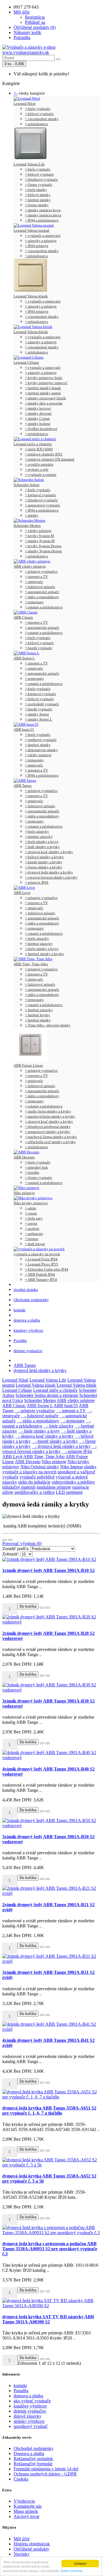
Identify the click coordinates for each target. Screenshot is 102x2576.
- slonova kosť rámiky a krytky (44, 1436)
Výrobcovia (24, 2501)
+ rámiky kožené (38, 424)
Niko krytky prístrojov (31, 1203)
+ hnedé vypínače (39, 648)
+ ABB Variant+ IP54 (41, 1280)
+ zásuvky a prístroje (41, 241)
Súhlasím (80, 2563)
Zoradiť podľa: (16, 1549)
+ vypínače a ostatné (41, 475)
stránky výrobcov (29, 2421)
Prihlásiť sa (35, 22)
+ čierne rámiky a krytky (44, 867)
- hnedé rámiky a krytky (55, 1441)
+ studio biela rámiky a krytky (48, 1111)
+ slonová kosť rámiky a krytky (49, 1121)
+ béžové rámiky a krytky (44, 857)
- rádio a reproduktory (38, 1421)
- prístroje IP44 (77, 1451)
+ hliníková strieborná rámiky (48, 1127)
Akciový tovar (26, 2516)
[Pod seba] (5, 1540)
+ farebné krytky (38, 1015)
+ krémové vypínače (41, 495)
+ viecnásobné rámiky (42, 119)
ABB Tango (23, 786)
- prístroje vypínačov (35, 1411)
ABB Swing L (24, 658)
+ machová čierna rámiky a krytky (51, 1137)
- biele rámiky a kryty (39, 1431)
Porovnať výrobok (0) (22, 1543)
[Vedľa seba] (10, 1540)
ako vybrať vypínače (32, 2401)
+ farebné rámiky (38, 200)
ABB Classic (23, 617)
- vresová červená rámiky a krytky (49, 1449)
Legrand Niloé (25, 104)
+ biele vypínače (38, 109)
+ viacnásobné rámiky (42, 251)
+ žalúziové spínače (40, 587)
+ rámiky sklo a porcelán (44, 403)
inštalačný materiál (19, 1487)
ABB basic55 (24, 729)
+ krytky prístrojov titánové (46, 383)
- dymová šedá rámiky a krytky (61, 1446)
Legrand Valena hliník (31, 332)
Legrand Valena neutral (31, 230)
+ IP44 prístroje (37, 246)
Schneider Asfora (26, 485)
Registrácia (35, 17)
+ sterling (32, 1229)
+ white (31, 1208)
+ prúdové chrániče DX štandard (50, 459)
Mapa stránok (26, 2511)
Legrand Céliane (26, 362)
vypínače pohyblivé (37, 1477)
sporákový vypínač (31, 2426)
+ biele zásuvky (37, 831)
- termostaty (73, 1421)
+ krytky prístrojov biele (44, 378)
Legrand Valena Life (29, 164)
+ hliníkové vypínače (41, 179)
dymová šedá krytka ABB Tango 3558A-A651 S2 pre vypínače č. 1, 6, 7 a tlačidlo (49, 2111)
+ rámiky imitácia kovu (43, 210)
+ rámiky (32, 515)
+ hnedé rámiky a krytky (44, 862)
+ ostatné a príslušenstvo (44, 607)
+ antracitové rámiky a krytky (48, 1132)
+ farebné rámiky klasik (43, 388)
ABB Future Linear (28, 1065)
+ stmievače (34, 582)
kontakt (20, 1310)
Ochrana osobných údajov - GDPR (45, 2474)
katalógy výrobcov (28, 1330)
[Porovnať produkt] (48, 1608)
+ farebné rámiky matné (43, 393)
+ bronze (32, 1239)
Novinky (22, 2554)
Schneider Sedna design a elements (47, 1395)
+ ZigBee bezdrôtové (41, 429)
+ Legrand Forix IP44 (41, 1259)
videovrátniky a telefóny (73, 1482)
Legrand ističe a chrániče (33, 444)
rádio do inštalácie (34, 1482)
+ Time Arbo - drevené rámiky (48, 1025)
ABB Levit (22, 893)
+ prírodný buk (36, 1167)
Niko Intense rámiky (78, 1467)
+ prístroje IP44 (37, 882)
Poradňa (20, 1341)
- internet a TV (71, 1411)
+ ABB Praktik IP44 (40, 1274)
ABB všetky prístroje (30, 566)
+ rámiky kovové (38, 408)
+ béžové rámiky (38, 195)
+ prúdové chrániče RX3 (44, 454)
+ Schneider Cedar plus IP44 (47, 1269)
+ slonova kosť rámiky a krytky (49, 852)
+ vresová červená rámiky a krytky (51, 877)
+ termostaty (34, 602)
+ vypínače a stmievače (43, 236)
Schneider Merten (27, 526)
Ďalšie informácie (72, 2571)
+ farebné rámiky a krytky (45, 954)
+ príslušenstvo (37, 124)
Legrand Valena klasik (31, 296)
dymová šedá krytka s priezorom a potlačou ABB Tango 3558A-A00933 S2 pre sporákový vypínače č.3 (50, 2249)
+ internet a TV (36, 577)
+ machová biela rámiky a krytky (50, 1116)
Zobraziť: (11, 1554)
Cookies (21, 2479)
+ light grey (34, 1218)
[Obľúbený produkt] (42, 1608)
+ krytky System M (40, 536)
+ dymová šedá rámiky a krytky (49, 872)
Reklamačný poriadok (33, 2459)
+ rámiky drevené (38, 413)
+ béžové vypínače (39, 114)
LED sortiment (69, 1492)
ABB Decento (24, 1157)
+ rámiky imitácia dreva (43, 215)
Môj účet (22, 2539)
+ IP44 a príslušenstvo (42, 220)
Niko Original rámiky (40, 1467)
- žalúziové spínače (40, 1416)
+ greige (31, 1223)
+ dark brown (35, 1244)
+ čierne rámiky (37, 205)
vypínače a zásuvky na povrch (37, 1254)
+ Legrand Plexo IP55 (42, 1264)
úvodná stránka (26, 1290)
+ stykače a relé (37, 469)
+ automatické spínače (42, 592)
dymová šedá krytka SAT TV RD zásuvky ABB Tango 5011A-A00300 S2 (48, 2319)
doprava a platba (27, 1320)
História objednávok (32, 2544)
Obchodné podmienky (31, 1300)
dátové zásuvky (27, 2416)
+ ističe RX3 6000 (39, 449)
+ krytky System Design (43, 546)
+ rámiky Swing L (39, 719)
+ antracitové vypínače (42, 505)
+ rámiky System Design (43, 551)
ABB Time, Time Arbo (31, 964)
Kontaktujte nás (28, 2506)
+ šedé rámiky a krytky (42, 847)
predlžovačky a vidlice (35, 1492)
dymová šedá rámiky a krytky (40, 1370)
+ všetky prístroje (38, 531)
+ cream (31, 1213)
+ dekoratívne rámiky (41, 750)
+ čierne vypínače (39, 185)
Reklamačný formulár (33, 2464)
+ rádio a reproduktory (42, 597)
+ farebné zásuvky (39, 837)
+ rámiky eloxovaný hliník (45, 398)
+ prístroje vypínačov (41, 571)
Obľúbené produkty (31, 2549)
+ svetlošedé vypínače (42, 704)
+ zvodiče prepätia (39, 464)
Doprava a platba (29, 2454)
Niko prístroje (24, 1193)
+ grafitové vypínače (41, 740)
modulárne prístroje (54, 1487)
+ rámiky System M (40, 541)
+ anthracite (34, 1234)
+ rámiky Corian (37, 418)
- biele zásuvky (59, 1426)
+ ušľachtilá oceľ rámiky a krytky (50, 1142)
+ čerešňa (32, 1172)
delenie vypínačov (28, 1351)
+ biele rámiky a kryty (42, 842)
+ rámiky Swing (37, 714)
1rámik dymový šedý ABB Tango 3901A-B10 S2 (48, 1570)
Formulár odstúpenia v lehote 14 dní (46, 2469)
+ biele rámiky (36, 190)
